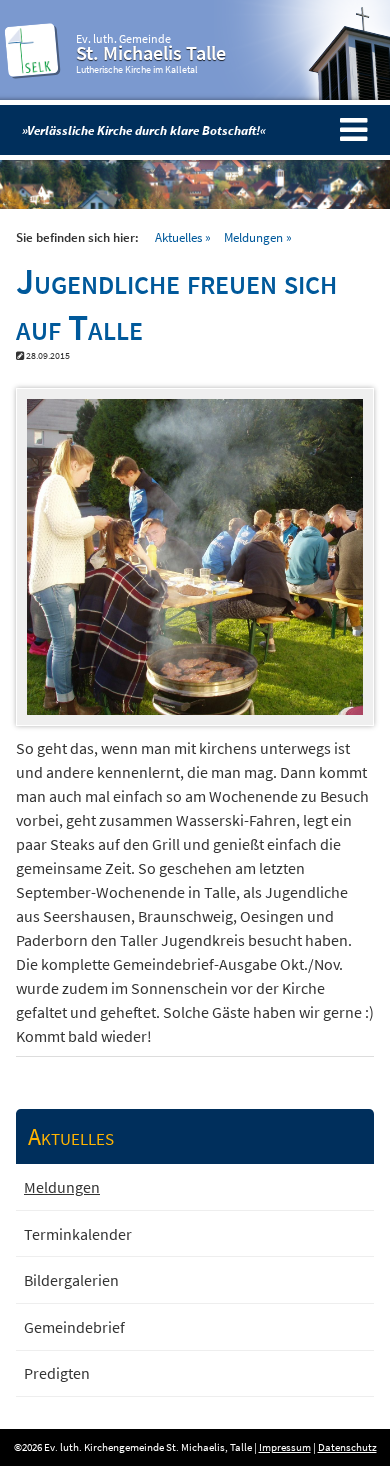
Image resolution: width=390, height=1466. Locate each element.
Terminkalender (78, 1234)
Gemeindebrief (74, 1327)
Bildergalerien (71, 1280)
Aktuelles (178, 237)
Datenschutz (347, 1447)
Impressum (285, 1447)
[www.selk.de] (33, 71)
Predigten (57, 1373)
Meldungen (253, 237)
